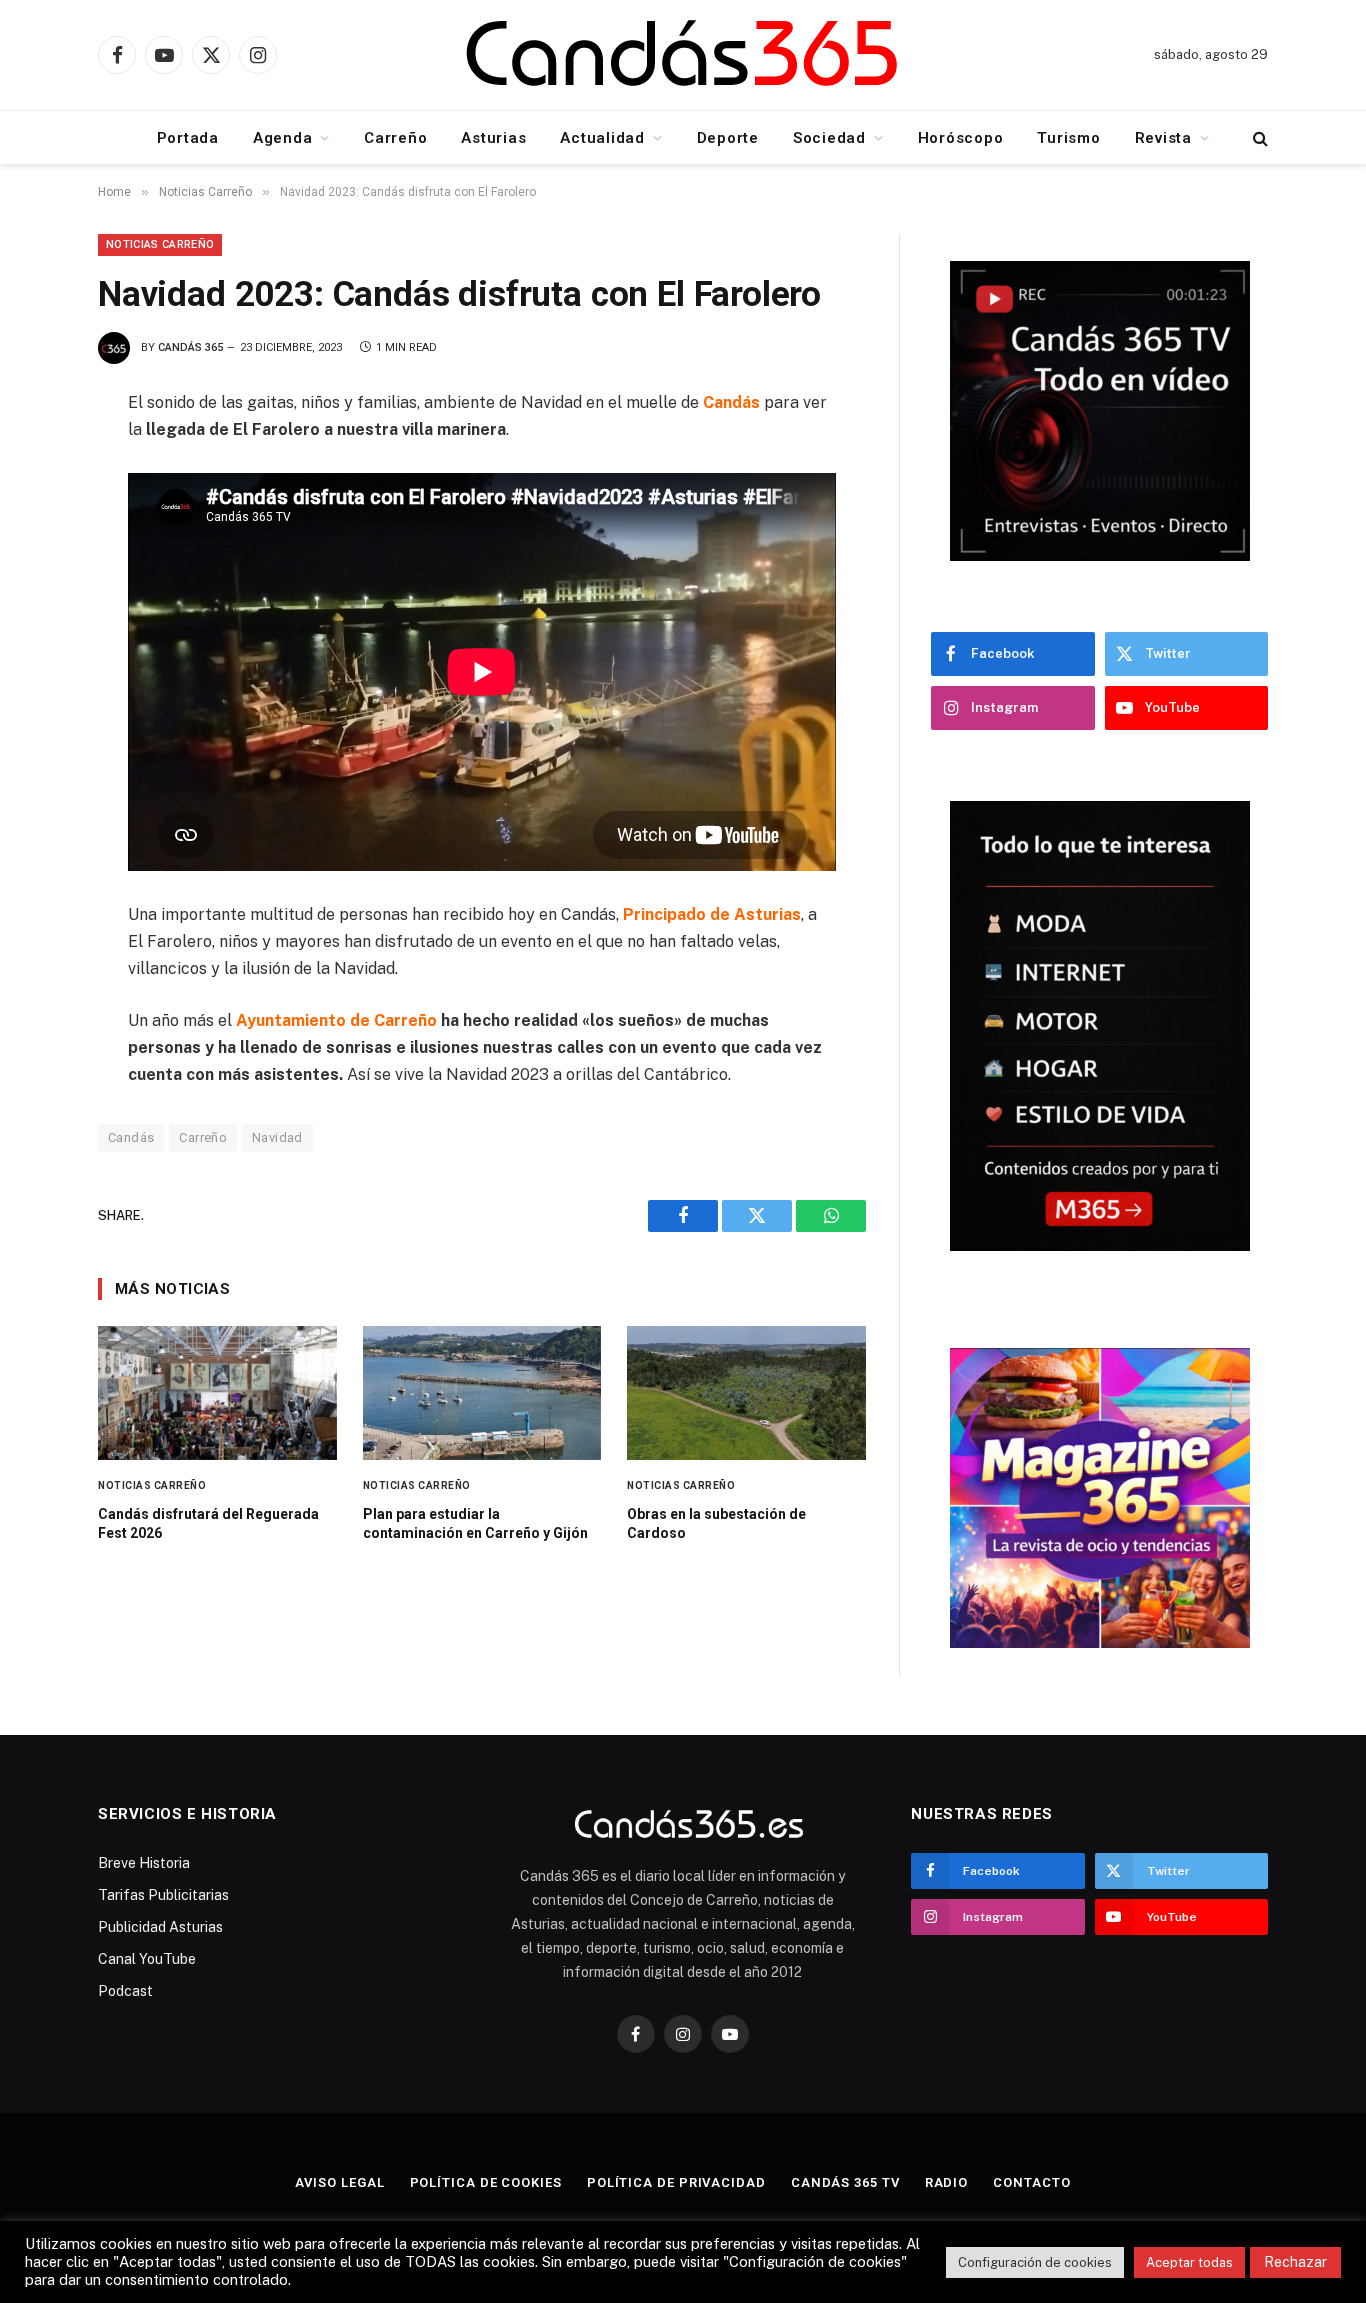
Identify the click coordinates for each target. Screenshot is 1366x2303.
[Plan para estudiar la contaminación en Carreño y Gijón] (482, 1393)
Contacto (1031, 2182)
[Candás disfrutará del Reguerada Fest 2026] (217, 1393)
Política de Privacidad (676, 2182)
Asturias (493, 138)
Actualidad (602, 138)
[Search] (1258, 137)
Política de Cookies (486, 2182)
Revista (1163, 138)
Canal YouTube (147, 1959)
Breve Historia (144, 1863)
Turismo (1068, 138)
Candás (131, 1137)
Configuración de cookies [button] (1035, 2262)
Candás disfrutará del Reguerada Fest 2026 (208, 1523)
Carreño (395, 138)
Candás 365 (190, 347)
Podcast (125, 1991)
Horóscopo (961, 138)
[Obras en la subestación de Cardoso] (746, 1393)
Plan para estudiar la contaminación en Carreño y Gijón (475, 1523)
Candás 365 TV (845, 2182)
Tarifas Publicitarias (163, 1895)
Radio (947, 2182)
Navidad (277, 1137)
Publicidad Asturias (160, 1927)
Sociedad (829, 138)
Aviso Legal (339, 2182)
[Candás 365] (683, 55)
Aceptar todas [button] (1189, 2262)
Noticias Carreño (160, 244)
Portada (188, 138)
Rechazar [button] (1295, 2262)
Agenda (283, 138)
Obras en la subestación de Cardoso (716, 1523)
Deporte (728, 138)
